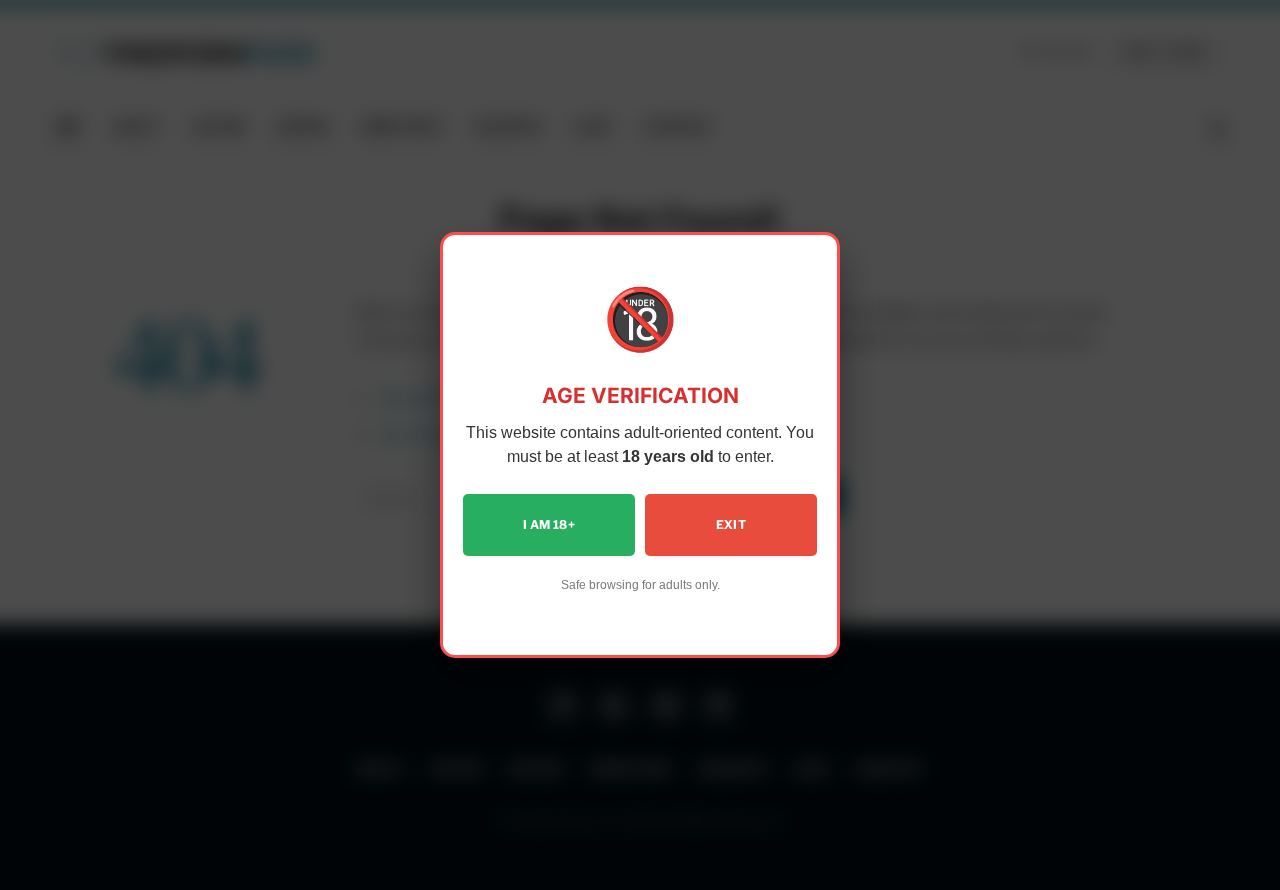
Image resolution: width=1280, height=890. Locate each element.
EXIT (731, 524)
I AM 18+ (549, 524)
